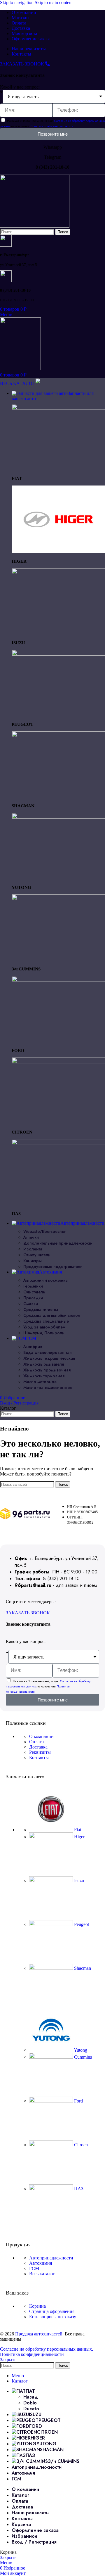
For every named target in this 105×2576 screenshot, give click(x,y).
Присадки (33, 1298)
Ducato (31, 2409)
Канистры (33, 1261)
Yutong (80, 2050)
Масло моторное (40, 1382)
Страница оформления (52, 2311)
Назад (31, 2397)
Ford (78, 2101)
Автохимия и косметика (45, 1280)
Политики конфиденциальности (52, 126)
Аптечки (31, 1237)
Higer (79, 1837)
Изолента (33, 1249)
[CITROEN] (58, 1062)
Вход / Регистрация (34, 2542)
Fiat (77, 1830)
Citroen (80, 2145)
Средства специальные (46, 1321)
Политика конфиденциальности (32, 2354)
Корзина (37, 2306)
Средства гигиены (41, 1309)
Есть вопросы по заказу (53, 2317)
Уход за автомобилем (44, 1327)
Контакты (39, 1757)
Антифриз (33, 1347)
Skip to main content (54, 2)
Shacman (82, 1968)
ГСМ (34, 2268)
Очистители (34, 1292)
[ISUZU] (58, 572)
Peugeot (81, 1924)
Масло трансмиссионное (48, 1388)
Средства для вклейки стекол (52, 1315)
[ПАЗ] (58, 1143)
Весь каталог (42, 2274)
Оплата (36, 1742)
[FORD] (58, 980)
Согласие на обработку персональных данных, (47, 2349)
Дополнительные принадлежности (58, 1243)
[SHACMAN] (58, 736)
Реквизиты (40, 1752)
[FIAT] (58, 408)
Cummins (82, 2057)
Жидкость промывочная (47, 1370)
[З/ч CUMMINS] (58, 899)
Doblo (30, 2403)
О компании (41, 1736)
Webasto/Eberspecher (44, 1231)
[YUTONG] (58, 817)
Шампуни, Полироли (44, 1333)
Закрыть (8, 2360)
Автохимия (41, 2263)
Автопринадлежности (51, 2258)
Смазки (31, 1304)
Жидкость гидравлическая (49, 1358)
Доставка (38, 1747)
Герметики (33, 1286)
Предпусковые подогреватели (53, 1267)
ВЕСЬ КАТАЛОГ (17, 383)
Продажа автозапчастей (39, 2334)
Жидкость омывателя (44, 1364)
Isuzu (78, 1880)
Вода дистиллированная (47, 1352)
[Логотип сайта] (35, 226)
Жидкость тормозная (44, 1376)
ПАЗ (78, 2189)
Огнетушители (37, 1255)
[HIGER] (58, 552)
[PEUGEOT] (58, 654)
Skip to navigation (17, 2)
